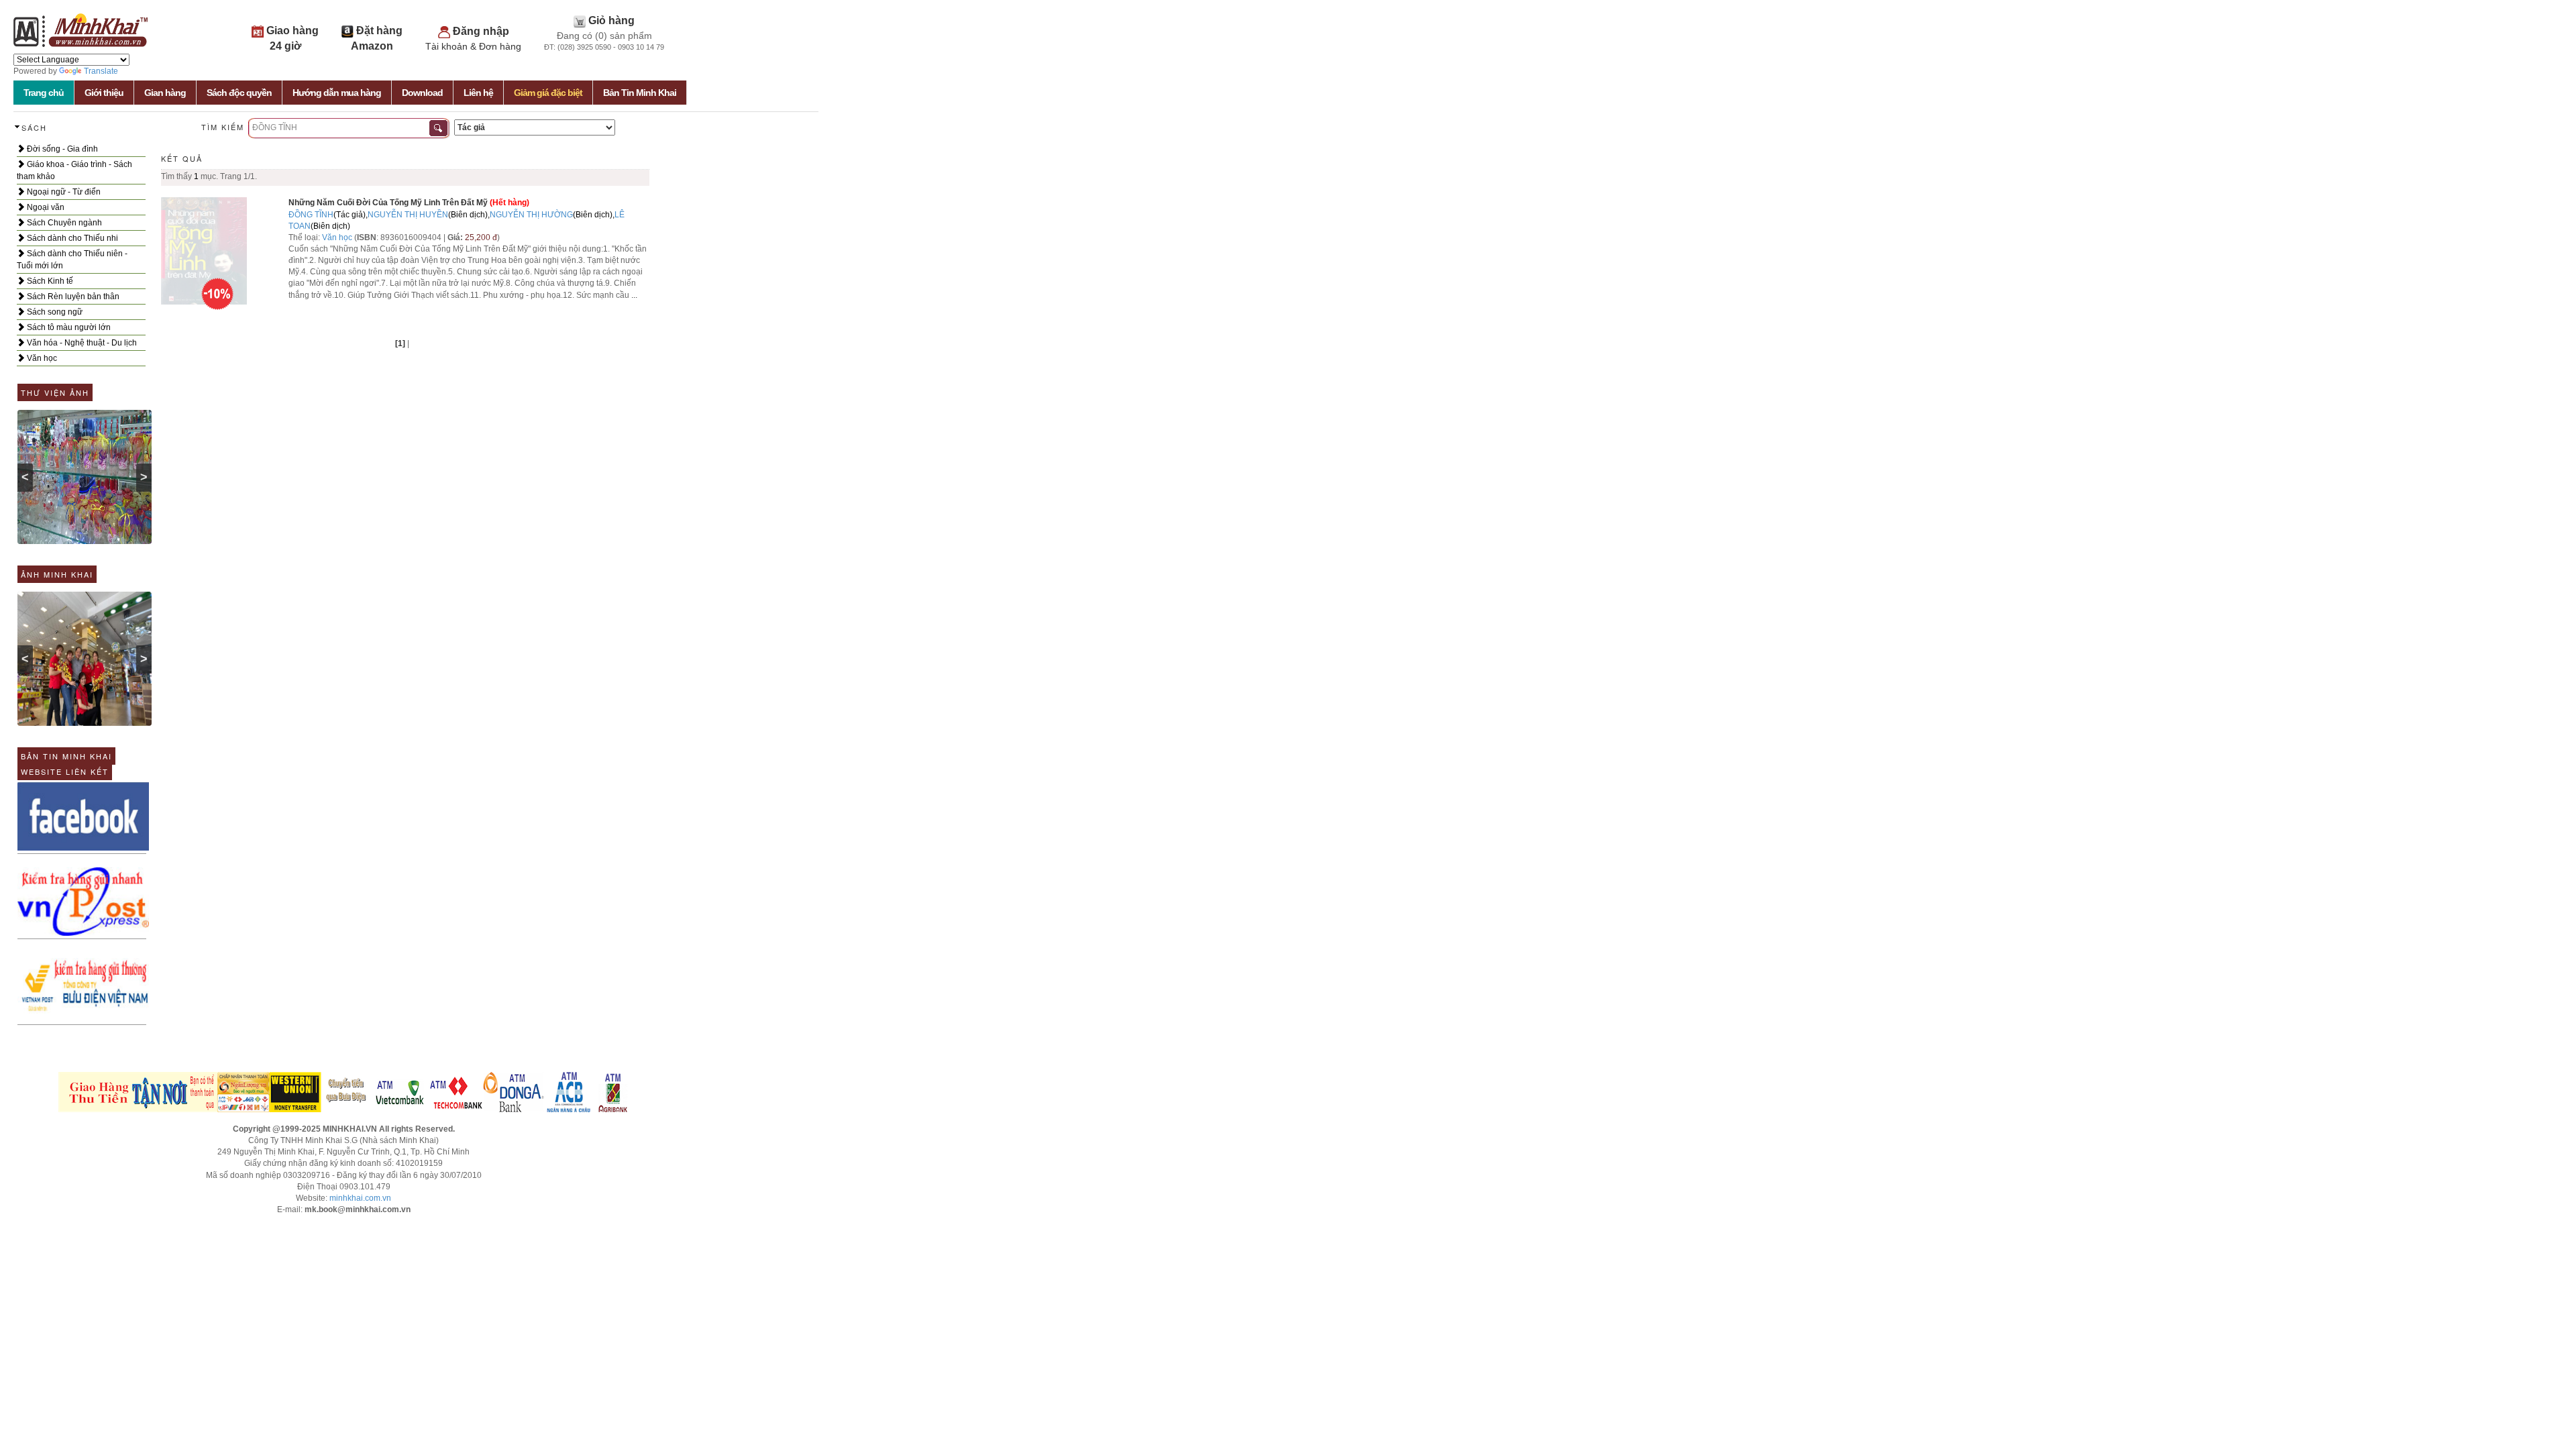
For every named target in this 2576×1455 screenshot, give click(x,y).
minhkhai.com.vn (360, 1198)
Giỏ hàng (611, 20)
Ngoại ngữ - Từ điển (63, 192)
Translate (101, 71)
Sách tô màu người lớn (68, 327)
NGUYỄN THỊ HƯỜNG (531, 215)
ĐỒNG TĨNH (311, 215)
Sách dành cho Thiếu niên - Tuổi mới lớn (72, 260)
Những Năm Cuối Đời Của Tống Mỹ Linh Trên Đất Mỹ (388, 203)
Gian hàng (165, 93)
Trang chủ (44, 93)
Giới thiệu (104, 93)
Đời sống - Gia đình (61, 149)
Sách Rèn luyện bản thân (72, 297)
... (634, 295)
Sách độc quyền (239, 93)
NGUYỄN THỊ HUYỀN (408, 215)
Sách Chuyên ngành (63, 223)
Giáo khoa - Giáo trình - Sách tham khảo (74, 170)
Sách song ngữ (54, 312)
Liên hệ (478, 93)
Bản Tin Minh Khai (640, 93)
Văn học (41, 358)
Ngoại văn (45, 207)
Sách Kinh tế (49, 281)
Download (422, 93)
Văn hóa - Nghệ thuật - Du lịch (81, 343)
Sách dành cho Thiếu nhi (71, 238)
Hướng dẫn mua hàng (337, 93)
